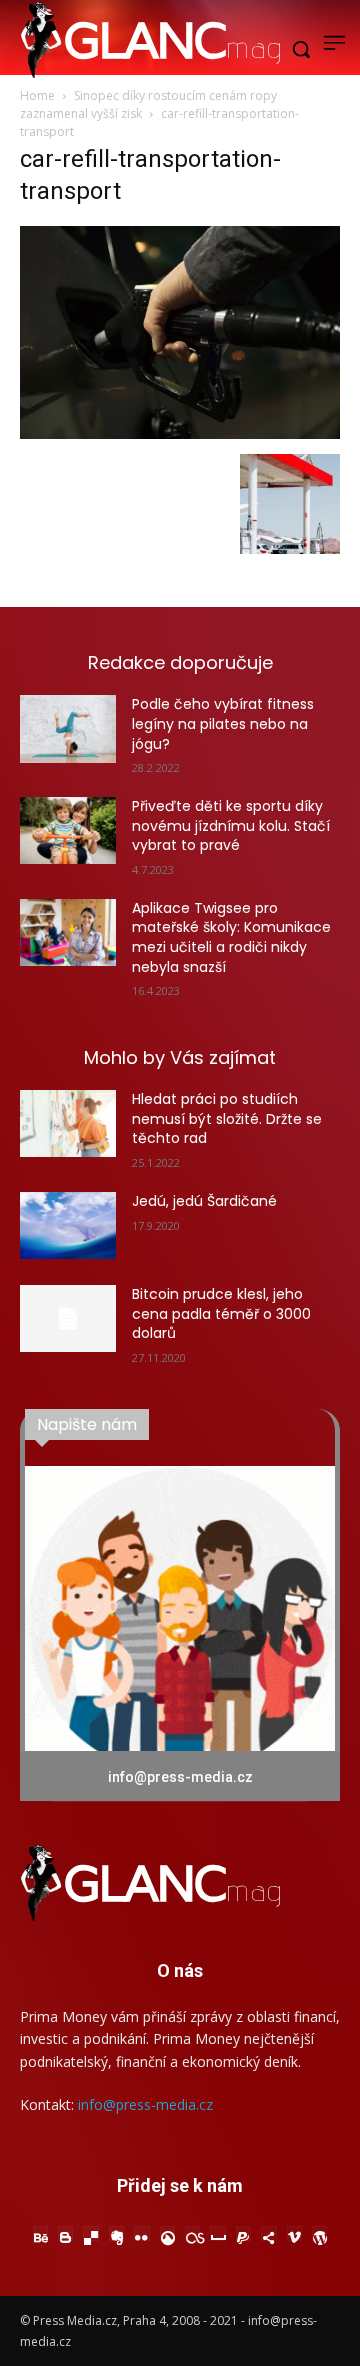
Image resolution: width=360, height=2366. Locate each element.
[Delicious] (90, 2233)
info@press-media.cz (145, 2104)
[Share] (268, 2233)
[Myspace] (217, 2233)
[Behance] (40, 2233)
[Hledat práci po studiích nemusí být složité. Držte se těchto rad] (68, 1123)
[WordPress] (319, 2233)
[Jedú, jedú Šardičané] (68, 1225)
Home (37, 95)
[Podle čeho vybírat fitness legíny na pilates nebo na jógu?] (68, 728)
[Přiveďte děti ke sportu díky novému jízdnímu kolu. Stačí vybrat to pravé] (68, 830)
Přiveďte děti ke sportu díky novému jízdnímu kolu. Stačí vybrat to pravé (231, 825)
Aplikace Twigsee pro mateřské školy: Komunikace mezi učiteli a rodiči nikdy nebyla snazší (231, 937)
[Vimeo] (294, 2233)
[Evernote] (116, 2233)
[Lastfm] (192, 2233)
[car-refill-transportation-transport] (180, 433)
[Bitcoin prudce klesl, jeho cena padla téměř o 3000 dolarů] (68, 1318)
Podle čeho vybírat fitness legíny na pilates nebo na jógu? (223, 723)
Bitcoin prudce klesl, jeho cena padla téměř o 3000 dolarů (221, 1313)
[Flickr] (141, 2233)
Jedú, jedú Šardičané (204, 1201)
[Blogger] (65, 2233)
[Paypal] (243, 2233)
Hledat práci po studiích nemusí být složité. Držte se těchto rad (227, 1118)
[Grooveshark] (167, 2233)
